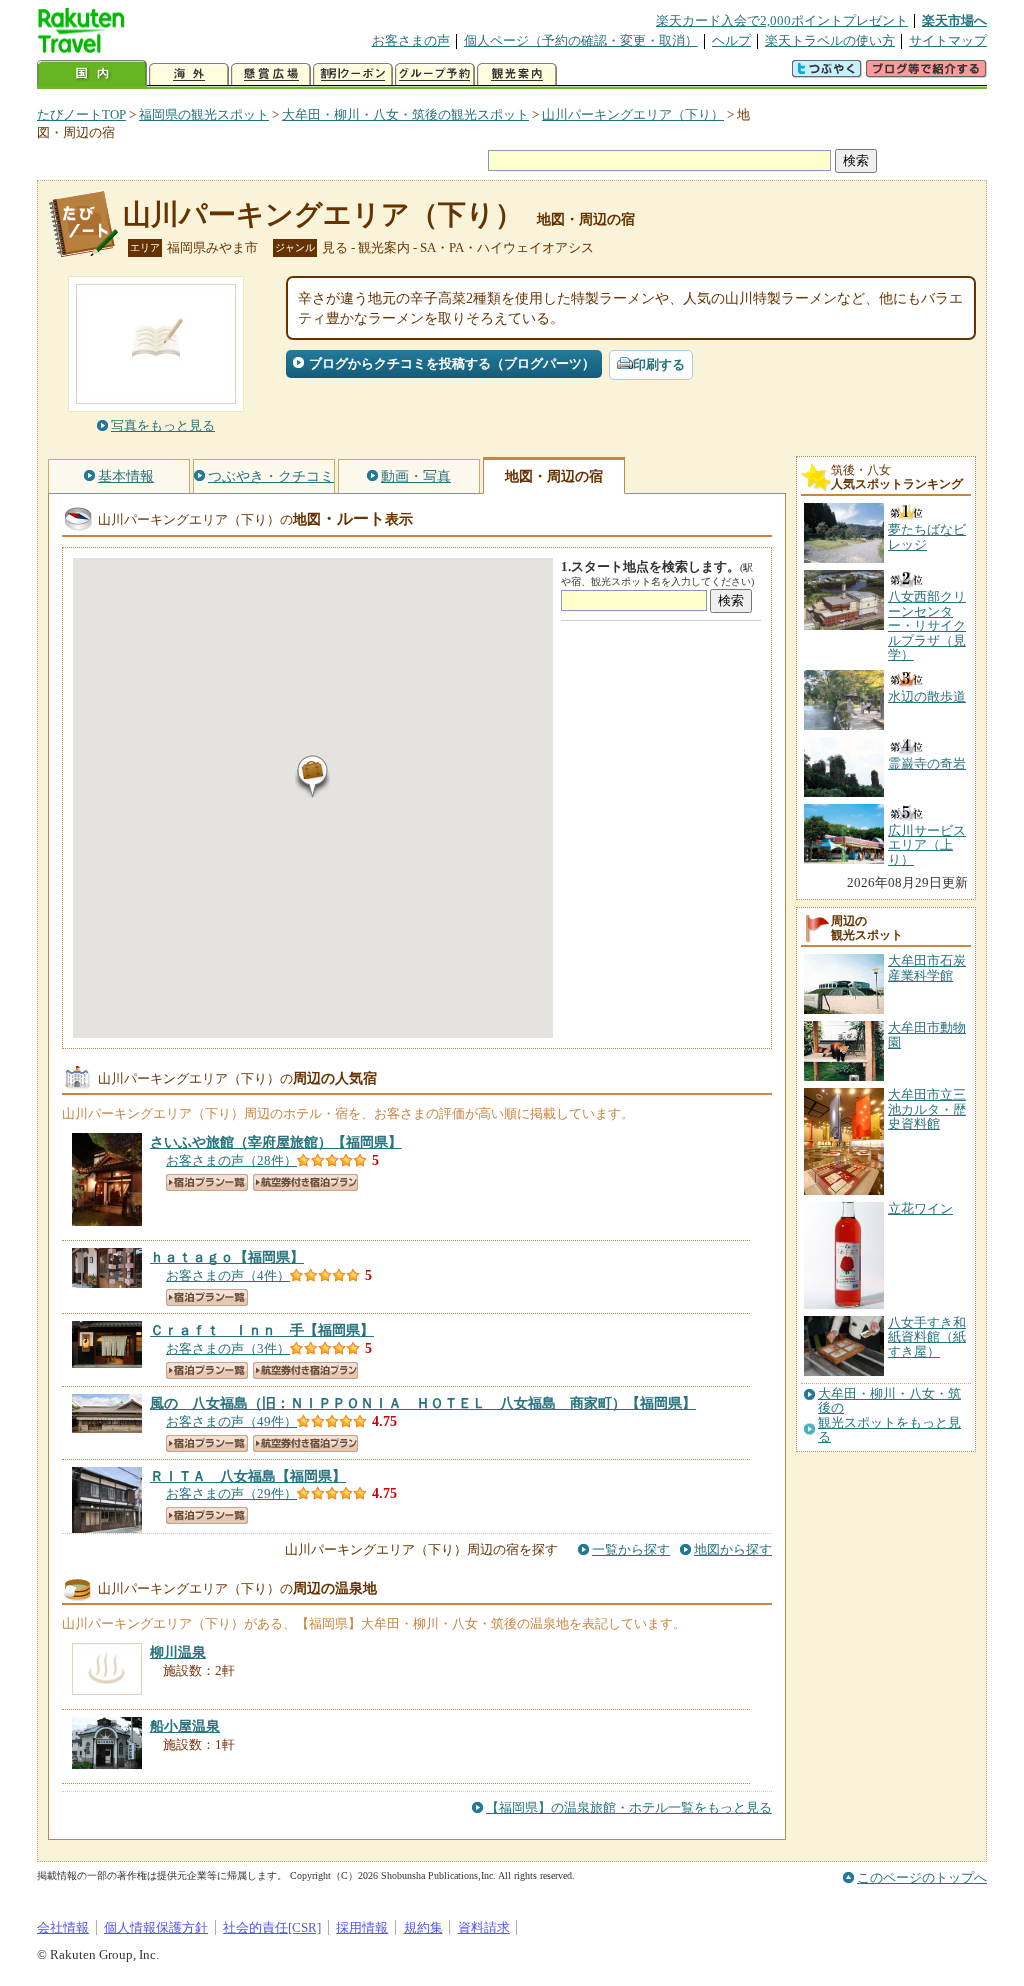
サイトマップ (948, 40)
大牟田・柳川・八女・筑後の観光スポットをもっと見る (889, 1415)
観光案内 (517, 74)
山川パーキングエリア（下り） (633, 114)
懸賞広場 (271, 74)
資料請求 (484, 1927)
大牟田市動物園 (927, 1034)
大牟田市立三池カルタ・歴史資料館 (927, 1109)
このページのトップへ (922, 1877)
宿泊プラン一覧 (207, 1182)
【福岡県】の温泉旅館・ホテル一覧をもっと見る (629, 1807)
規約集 (423, 1927)
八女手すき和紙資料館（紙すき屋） (927, 1337)
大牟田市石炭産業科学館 (927, 967)
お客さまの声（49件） (231, 1421)
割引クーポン (353, 74)
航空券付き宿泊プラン (305, 1182)
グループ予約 (435, 74)
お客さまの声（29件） (231, 1493)
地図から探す (733, 1549)
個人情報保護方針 (156, 1927)
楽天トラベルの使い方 (830, 40)
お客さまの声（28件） (231, 1160)
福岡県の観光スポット (204, 114)
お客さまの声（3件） (228, 1348)
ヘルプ (731, 40)
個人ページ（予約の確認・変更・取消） (581, 40)
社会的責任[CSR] (272, 1927)
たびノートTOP (81, 114)
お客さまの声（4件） (228, 1275)
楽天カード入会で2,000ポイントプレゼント (782, 20)
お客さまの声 (411, 40)
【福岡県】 (276, 1142)
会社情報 (63, 1927)
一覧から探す (631, 1549)
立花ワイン (920, 1208)
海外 (189, 74)
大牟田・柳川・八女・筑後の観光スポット (405, 114)
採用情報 (362, 1927)
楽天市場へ (954, 20)
